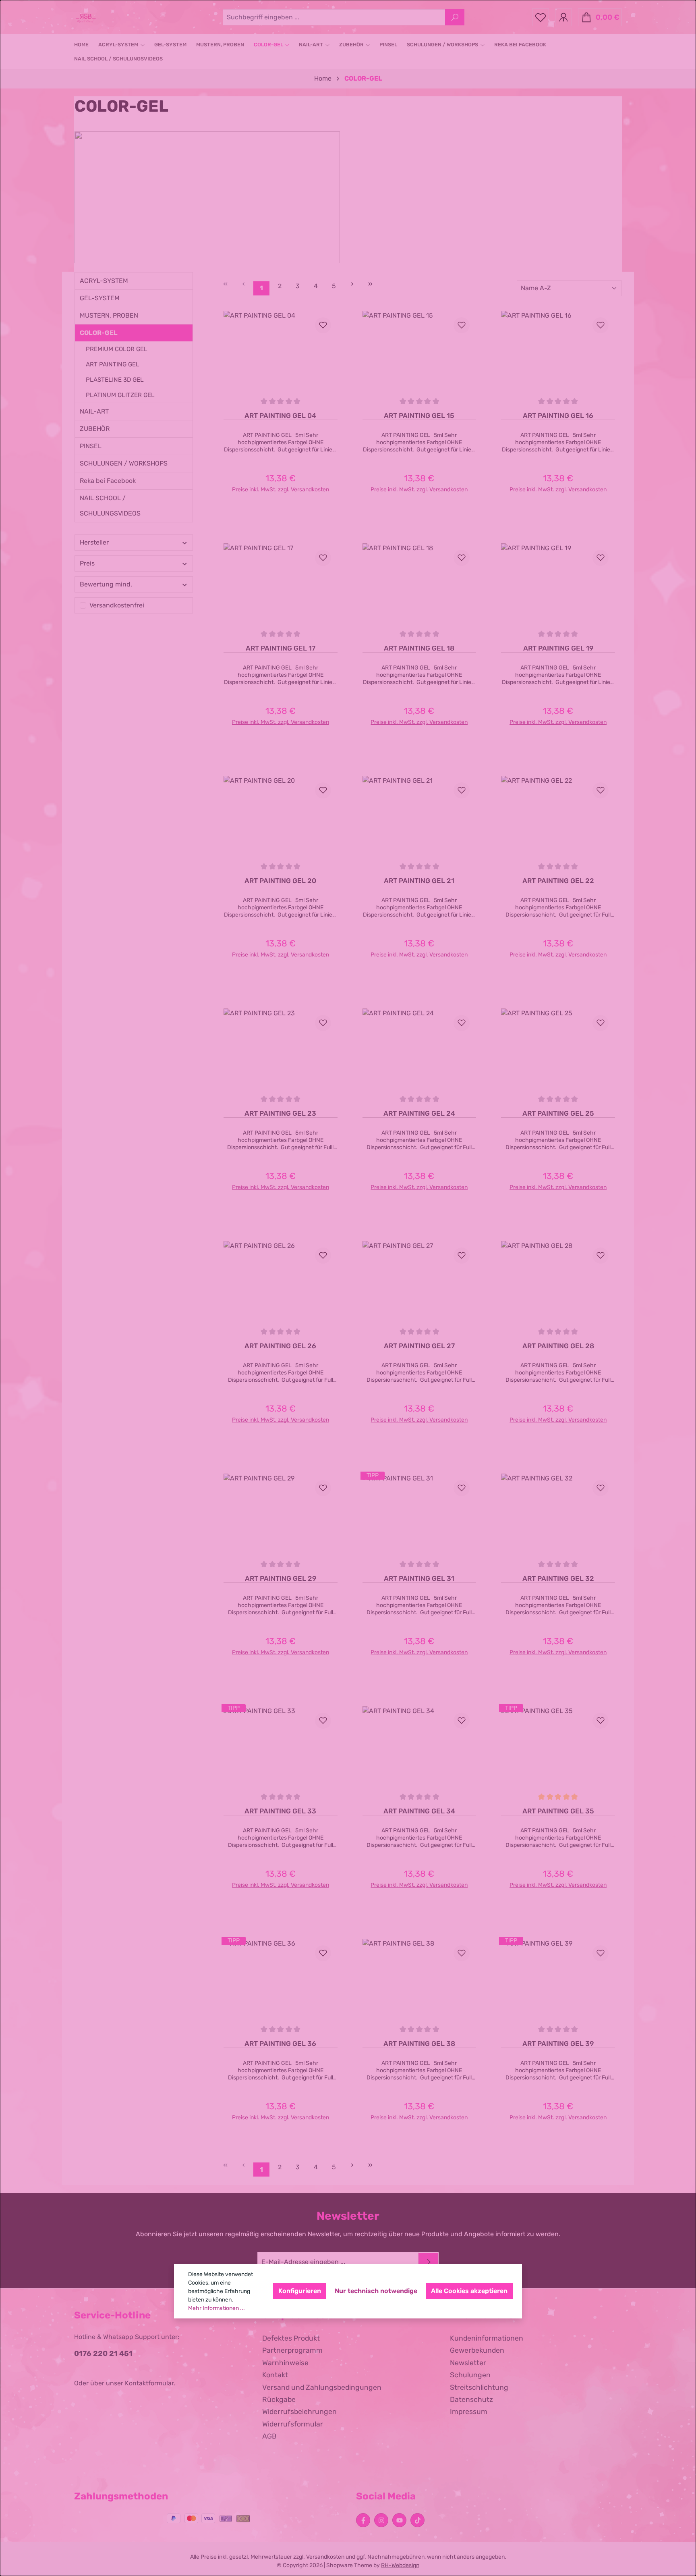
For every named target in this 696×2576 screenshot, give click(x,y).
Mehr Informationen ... (216, 2308)
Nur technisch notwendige (376, 2291)
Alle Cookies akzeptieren (469, 2291)
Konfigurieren (300, 2291)
